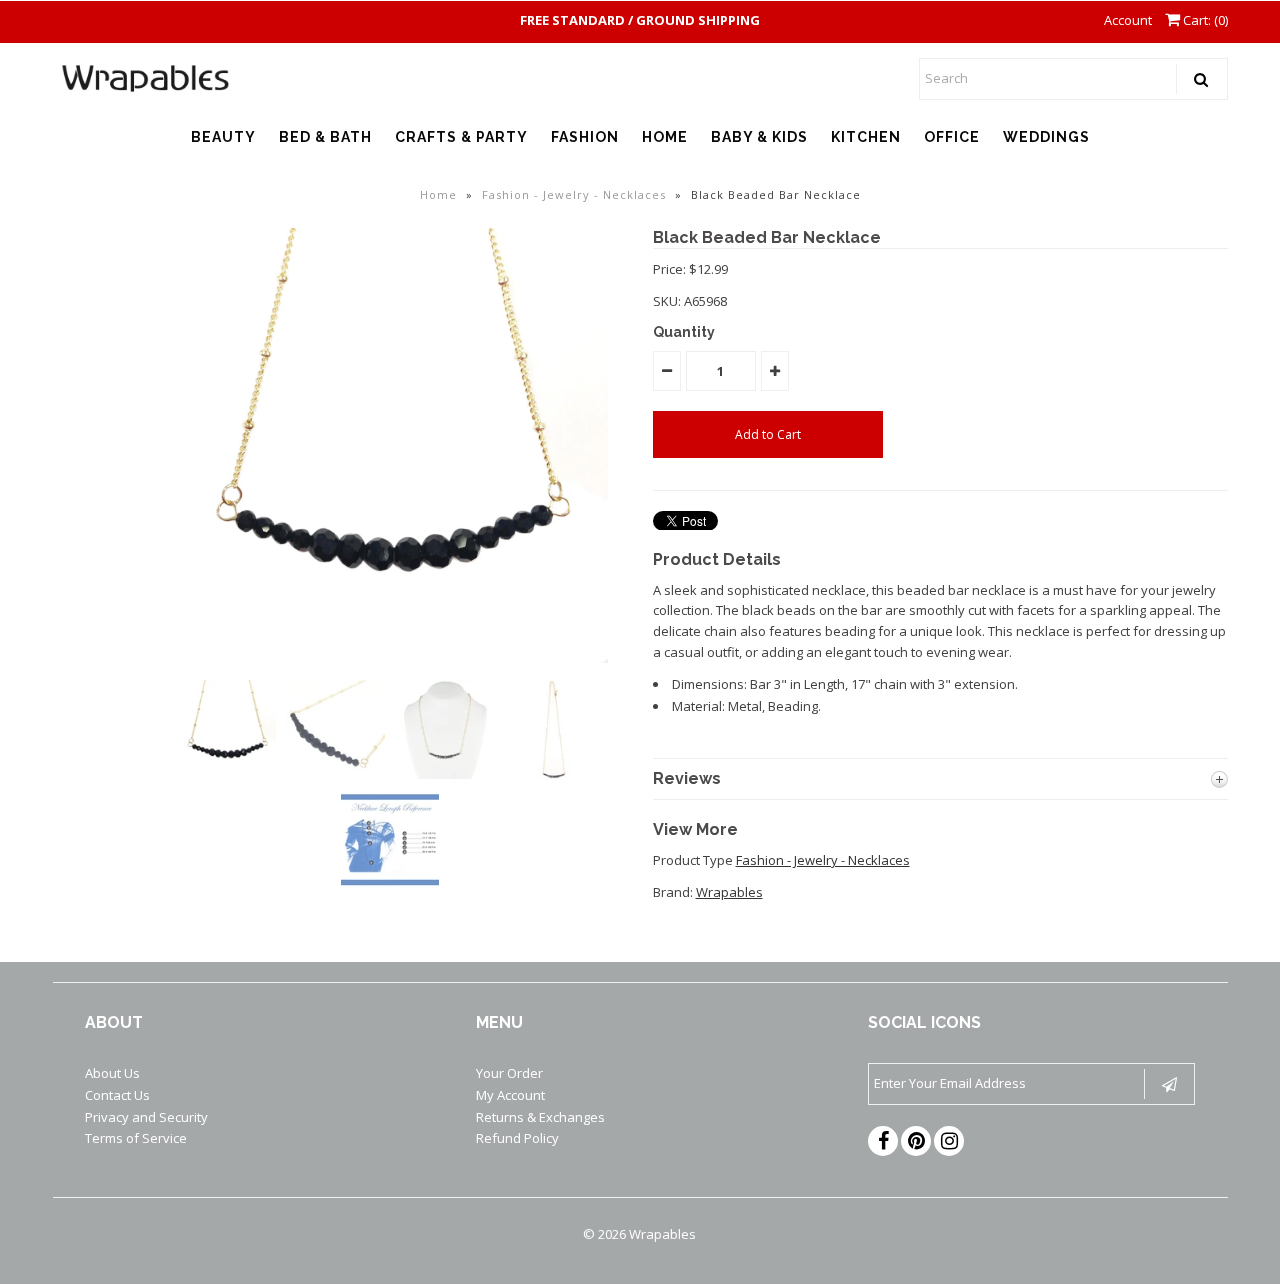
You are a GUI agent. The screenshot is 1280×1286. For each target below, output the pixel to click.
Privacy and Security (146, 1117)
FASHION (585, 137)
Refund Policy (517, 1138)
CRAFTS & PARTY (461, 137)
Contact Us (117, 1095)
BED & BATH (325, 137)
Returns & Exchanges (540, 1117)
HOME (665, 137)
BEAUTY (223, 137)
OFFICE (952, 137)
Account (1128, 20)
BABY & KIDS (759, 137)
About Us (112, 1073)
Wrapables (729, 892)
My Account (510, 1095)
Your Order (509, 1073)
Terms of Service (136, 1138)
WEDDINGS (1046, 137)
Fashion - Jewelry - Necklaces (574, 194)
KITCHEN (866, 137)
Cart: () (1204, 20)
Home (438, 194)
